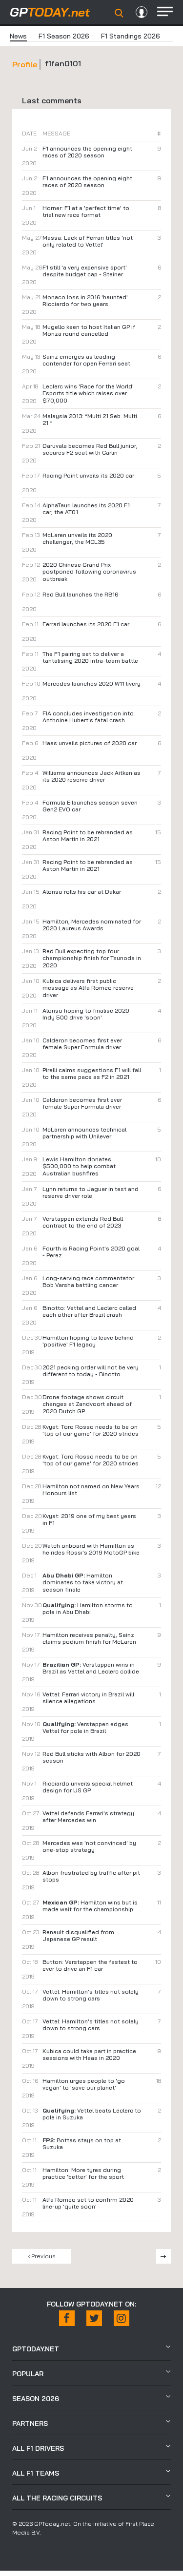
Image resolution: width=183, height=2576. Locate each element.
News (18, 36)
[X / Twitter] (94, 2318)
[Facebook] (67, 2318)
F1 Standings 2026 (131, 36)
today (50, 12)
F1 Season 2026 (64, 36)
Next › (163, 2256)
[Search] (119, 13)
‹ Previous (42, 2256)
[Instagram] (122, 2318)
